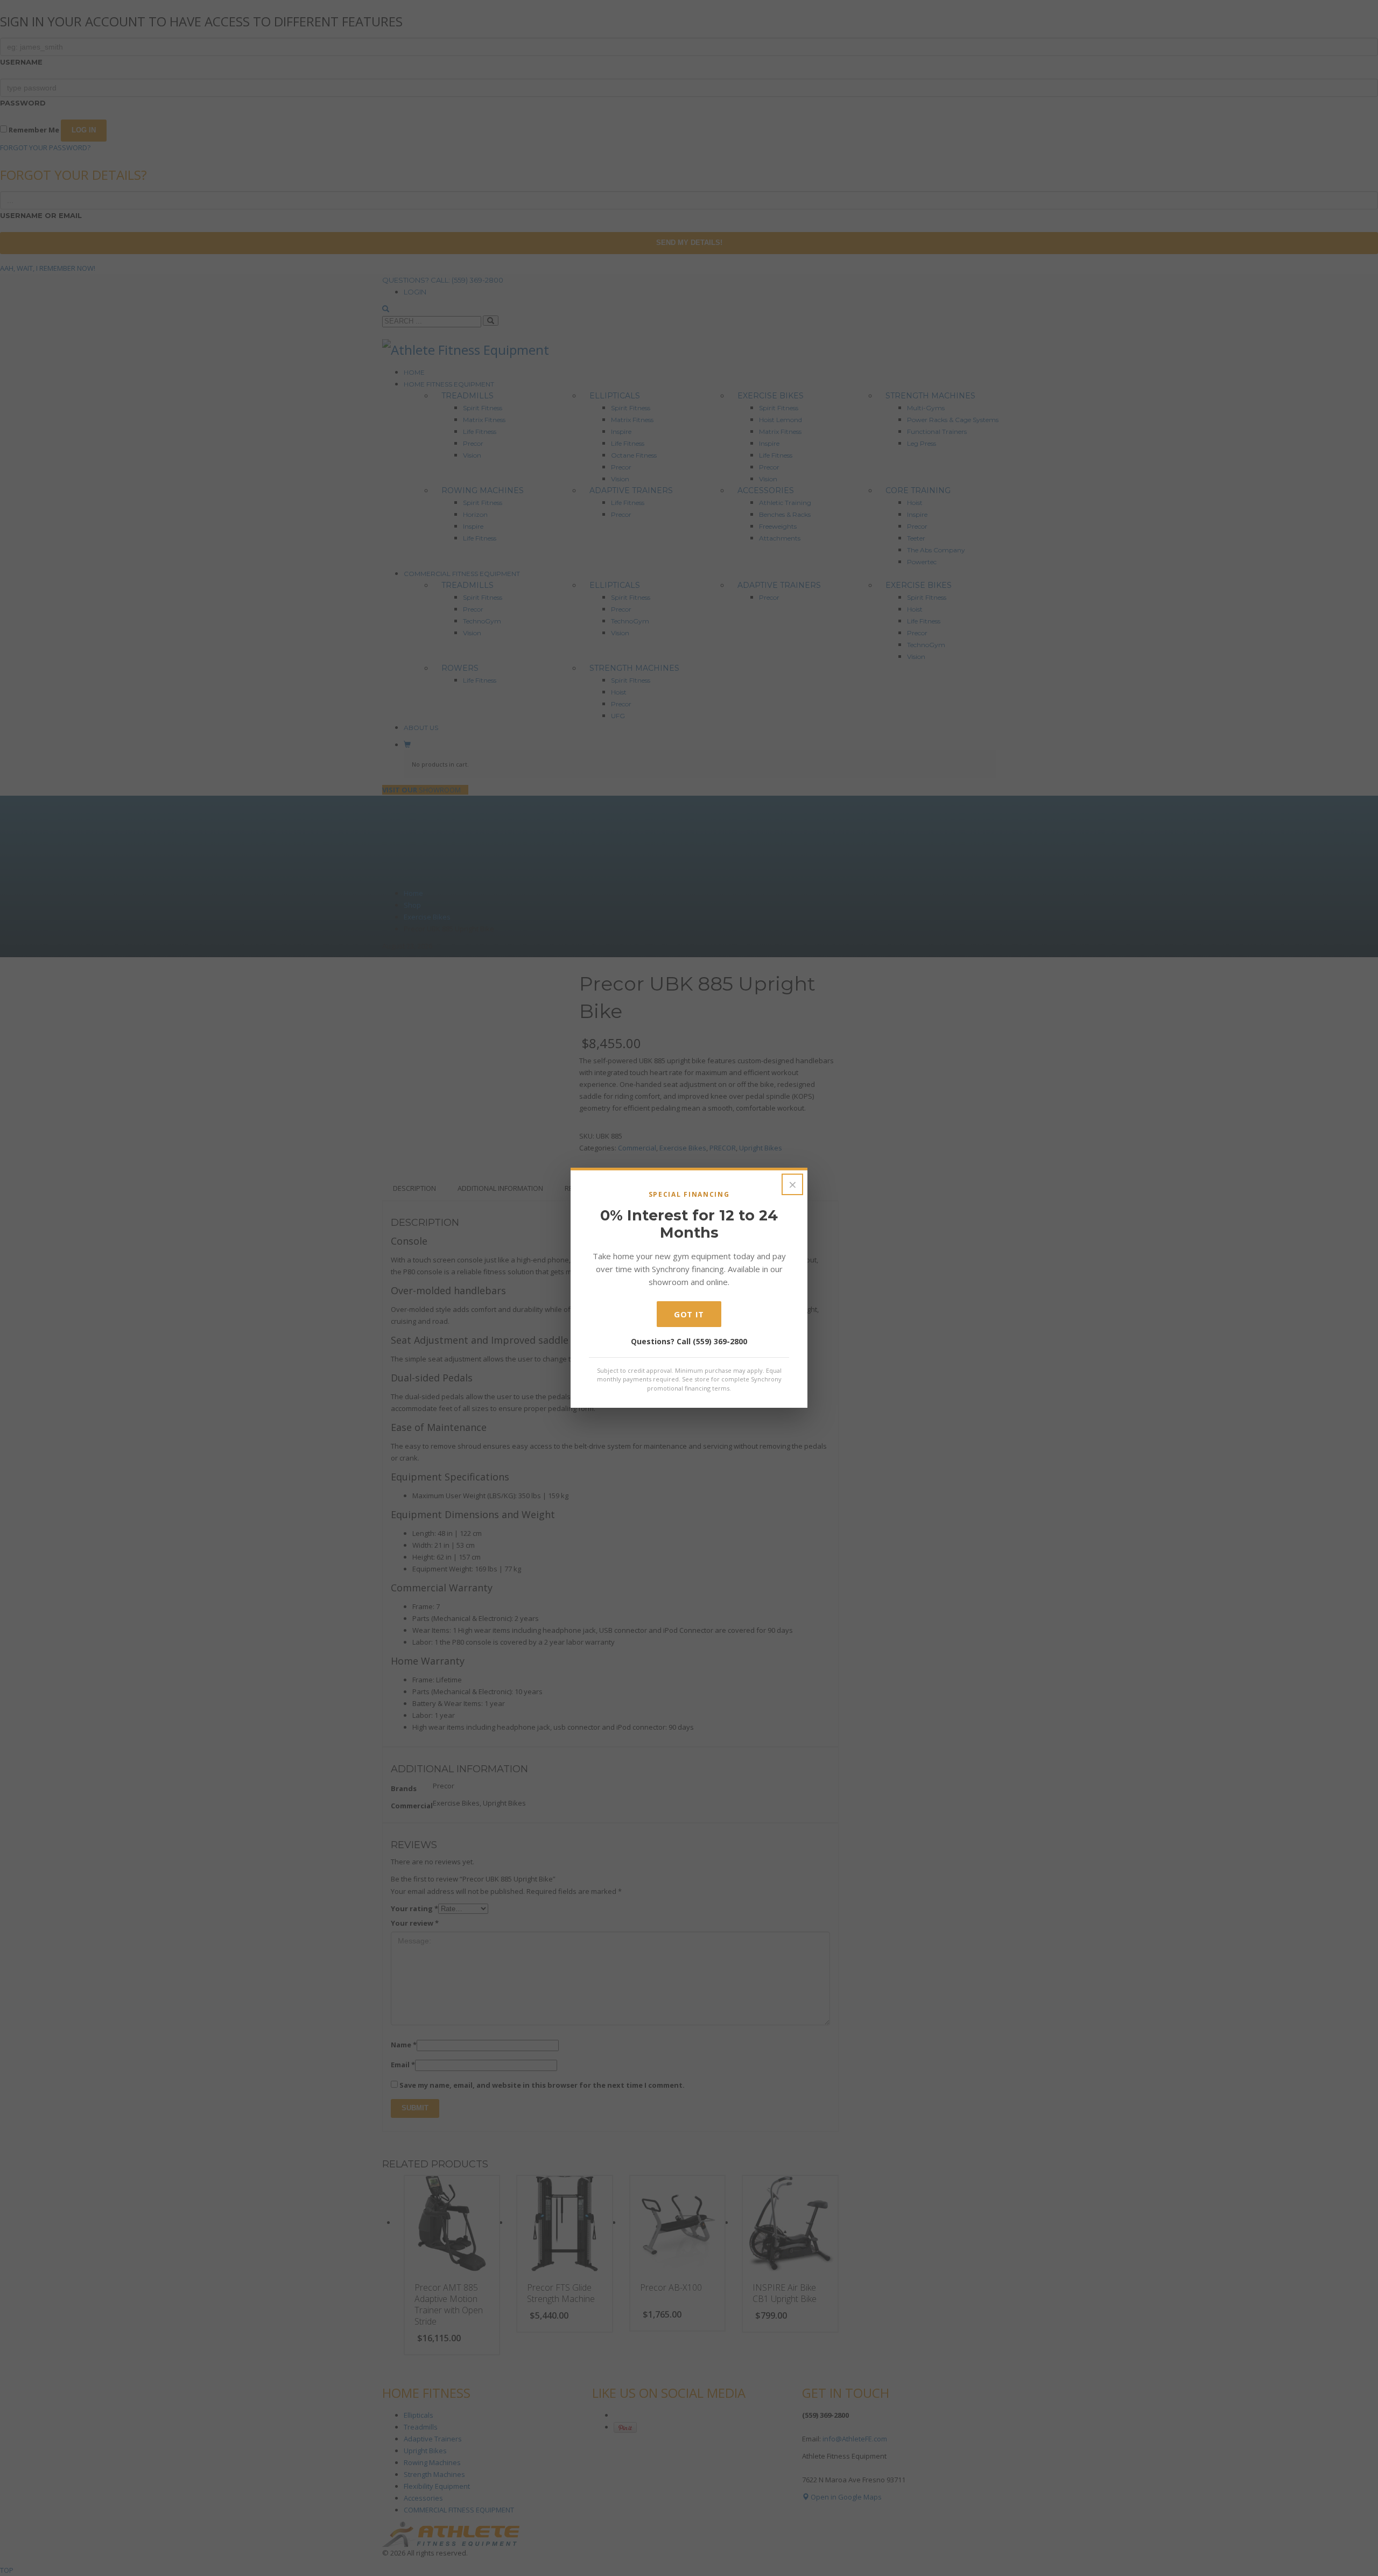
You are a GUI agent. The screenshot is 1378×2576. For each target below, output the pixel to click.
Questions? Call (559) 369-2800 (689, 1341)
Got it (689, 1314)
